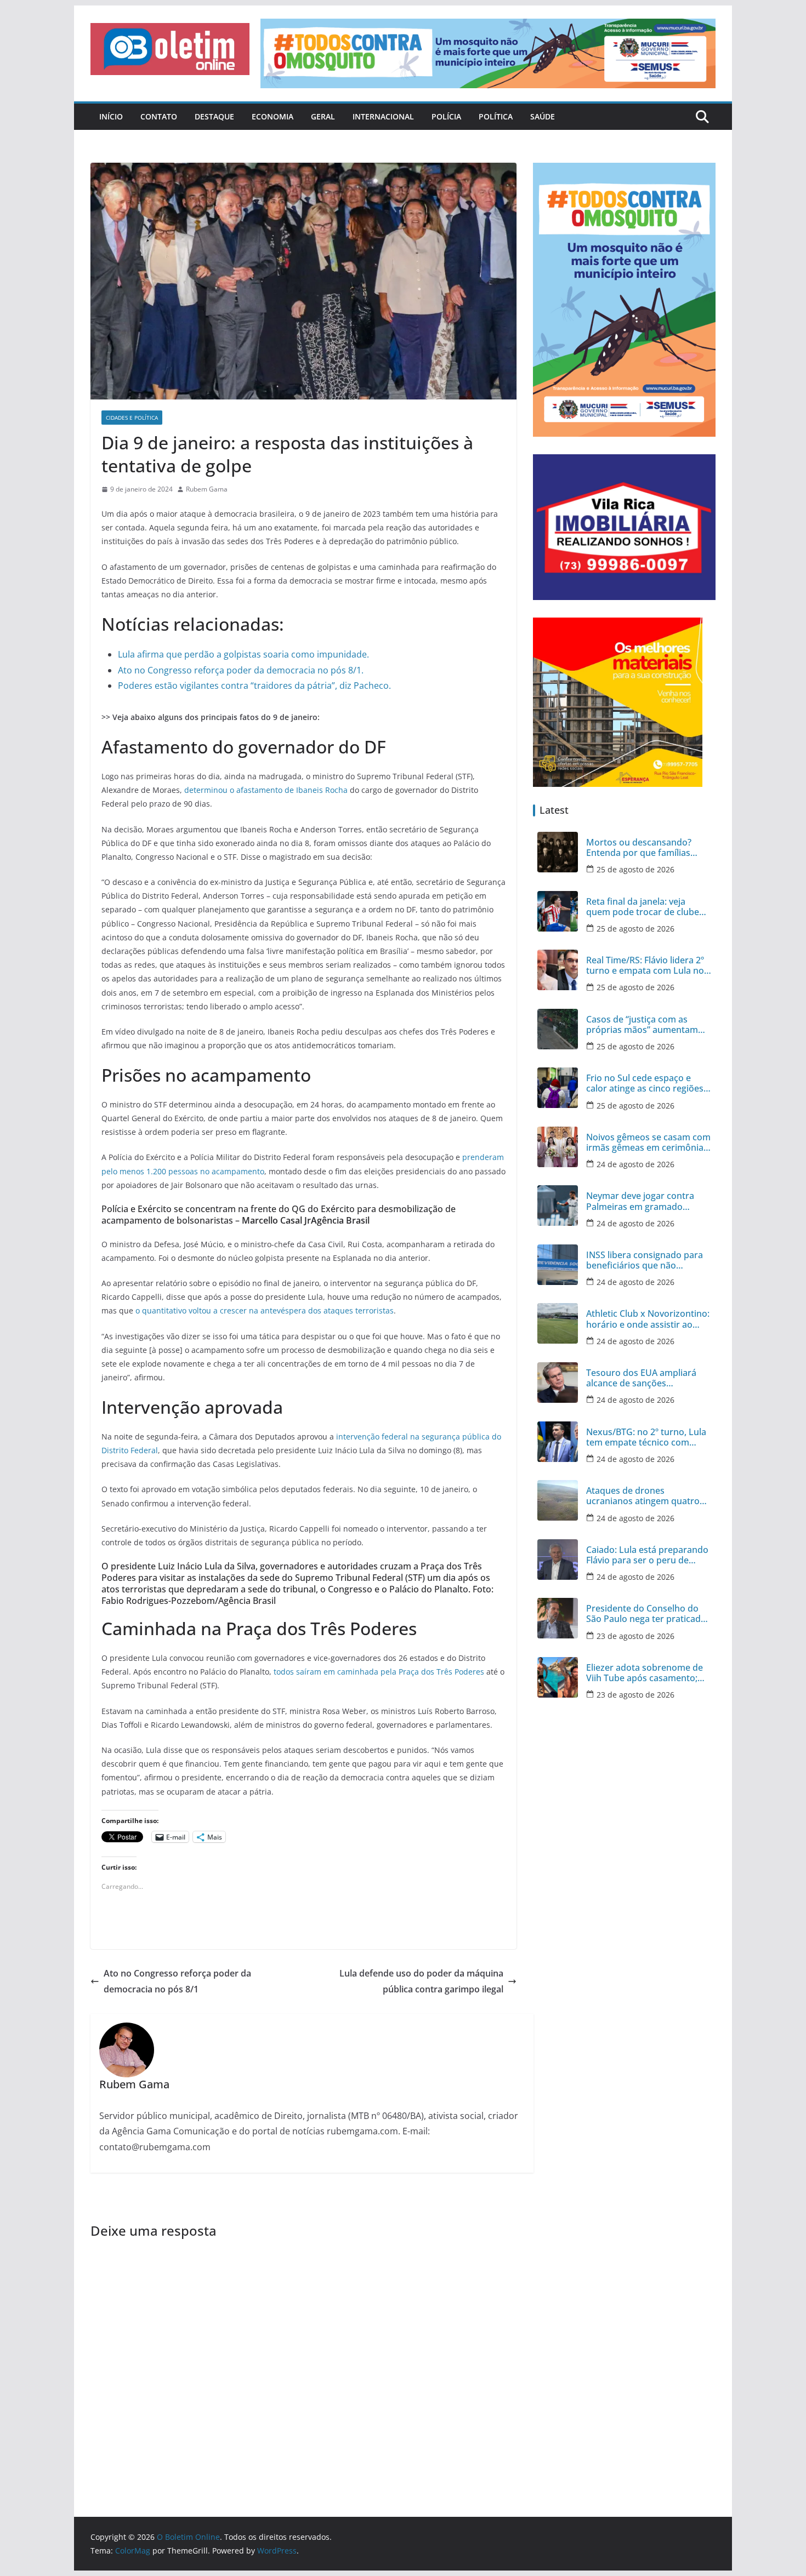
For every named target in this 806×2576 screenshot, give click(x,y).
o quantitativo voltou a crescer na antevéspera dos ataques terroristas (265, 1310)
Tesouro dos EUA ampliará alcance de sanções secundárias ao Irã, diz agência (641, 1378)
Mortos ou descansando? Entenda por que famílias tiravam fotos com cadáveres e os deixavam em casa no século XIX (646, 848)
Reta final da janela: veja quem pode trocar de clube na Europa (643, 907)
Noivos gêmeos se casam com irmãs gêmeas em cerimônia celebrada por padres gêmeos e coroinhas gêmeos (648, 1143)
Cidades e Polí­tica (132, 418)
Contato (159, 116)
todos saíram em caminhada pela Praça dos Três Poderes (379, 1672)
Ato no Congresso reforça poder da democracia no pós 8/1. (241, 670)
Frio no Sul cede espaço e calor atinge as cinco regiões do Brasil (645, 1083)
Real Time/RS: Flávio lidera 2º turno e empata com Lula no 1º (645, 966)
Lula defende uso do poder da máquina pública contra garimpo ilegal (421, 1981)
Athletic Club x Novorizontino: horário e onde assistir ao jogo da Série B (648, 1319)
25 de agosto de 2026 (635, 869)
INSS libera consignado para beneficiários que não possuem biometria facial (645, 1260)
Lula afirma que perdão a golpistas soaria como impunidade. (243, 654)
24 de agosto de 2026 (635, 1164)
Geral (323, 116)
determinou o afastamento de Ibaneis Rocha (266, 790)
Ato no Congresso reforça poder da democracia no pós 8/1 (177, 1981)
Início (111, 116)
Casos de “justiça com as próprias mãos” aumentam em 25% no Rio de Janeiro (642, 1025)
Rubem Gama (207, 489)
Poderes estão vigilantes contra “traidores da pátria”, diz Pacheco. (254, 686)
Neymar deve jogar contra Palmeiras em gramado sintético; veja (640, 1201)
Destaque (214, 116)
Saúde (543, 116)
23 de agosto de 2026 (635, 1636)
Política (496, 116)
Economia (273, 116)
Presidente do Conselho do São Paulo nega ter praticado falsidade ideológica (646, 1614)
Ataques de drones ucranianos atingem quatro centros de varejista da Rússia (648, 1496)
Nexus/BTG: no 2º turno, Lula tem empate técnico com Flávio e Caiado (646, 1437)
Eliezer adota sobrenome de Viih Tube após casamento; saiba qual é (645, 1673)
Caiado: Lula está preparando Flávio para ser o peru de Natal (647, 1555)
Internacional (383, 116)
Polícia (446, 116)
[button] (170, 49)
